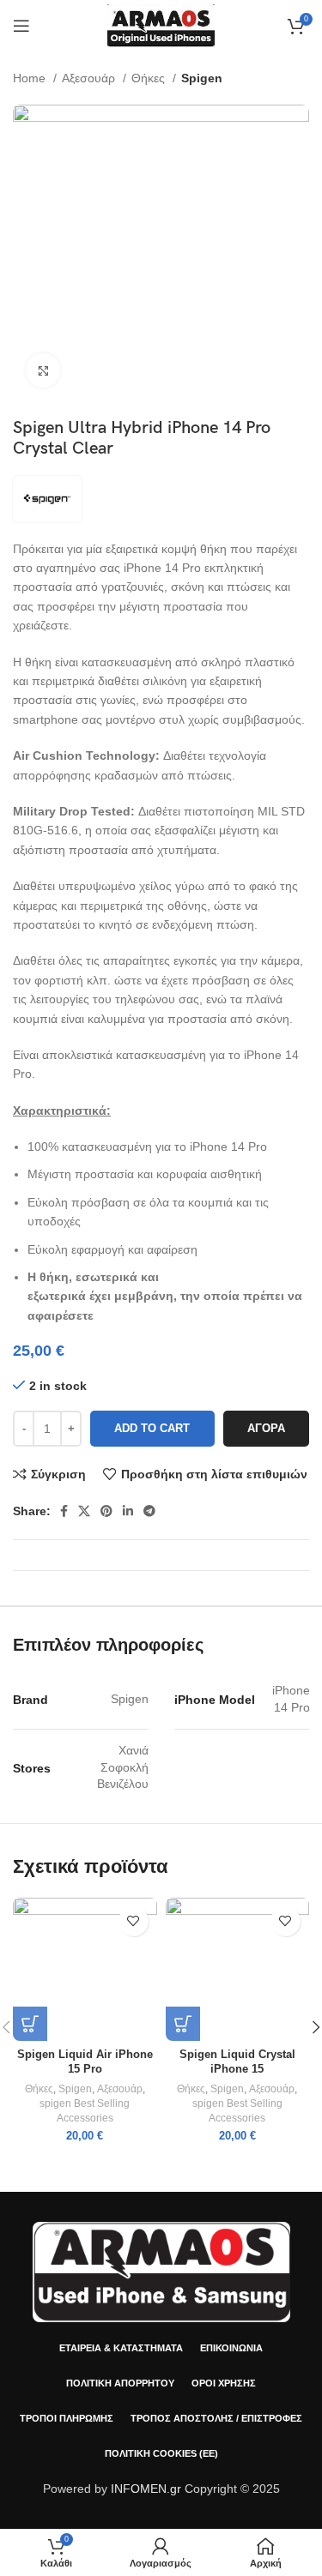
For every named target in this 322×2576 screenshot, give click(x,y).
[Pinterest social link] (106, 1511)
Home (31, 78)
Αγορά (266, 1428)
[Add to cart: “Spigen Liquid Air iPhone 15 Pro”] (30, 2024)
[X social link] (84, 1511)
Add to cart (152, 1428)
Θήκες (150, 78)
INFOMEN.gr (146, 2489)
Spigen (202, 78)
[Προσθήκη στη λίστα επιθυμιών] (134, 1921)
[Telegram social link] (149, 1511)
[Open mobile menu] (21, 26)
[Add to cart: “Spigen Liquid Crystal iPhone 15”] (183, 2024)
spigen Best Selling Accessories (85, 2111)
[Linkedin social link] (128, 1511)
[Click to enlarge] (43, 370)
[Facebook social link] (64, 1511)
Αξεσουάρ (90, 78)
